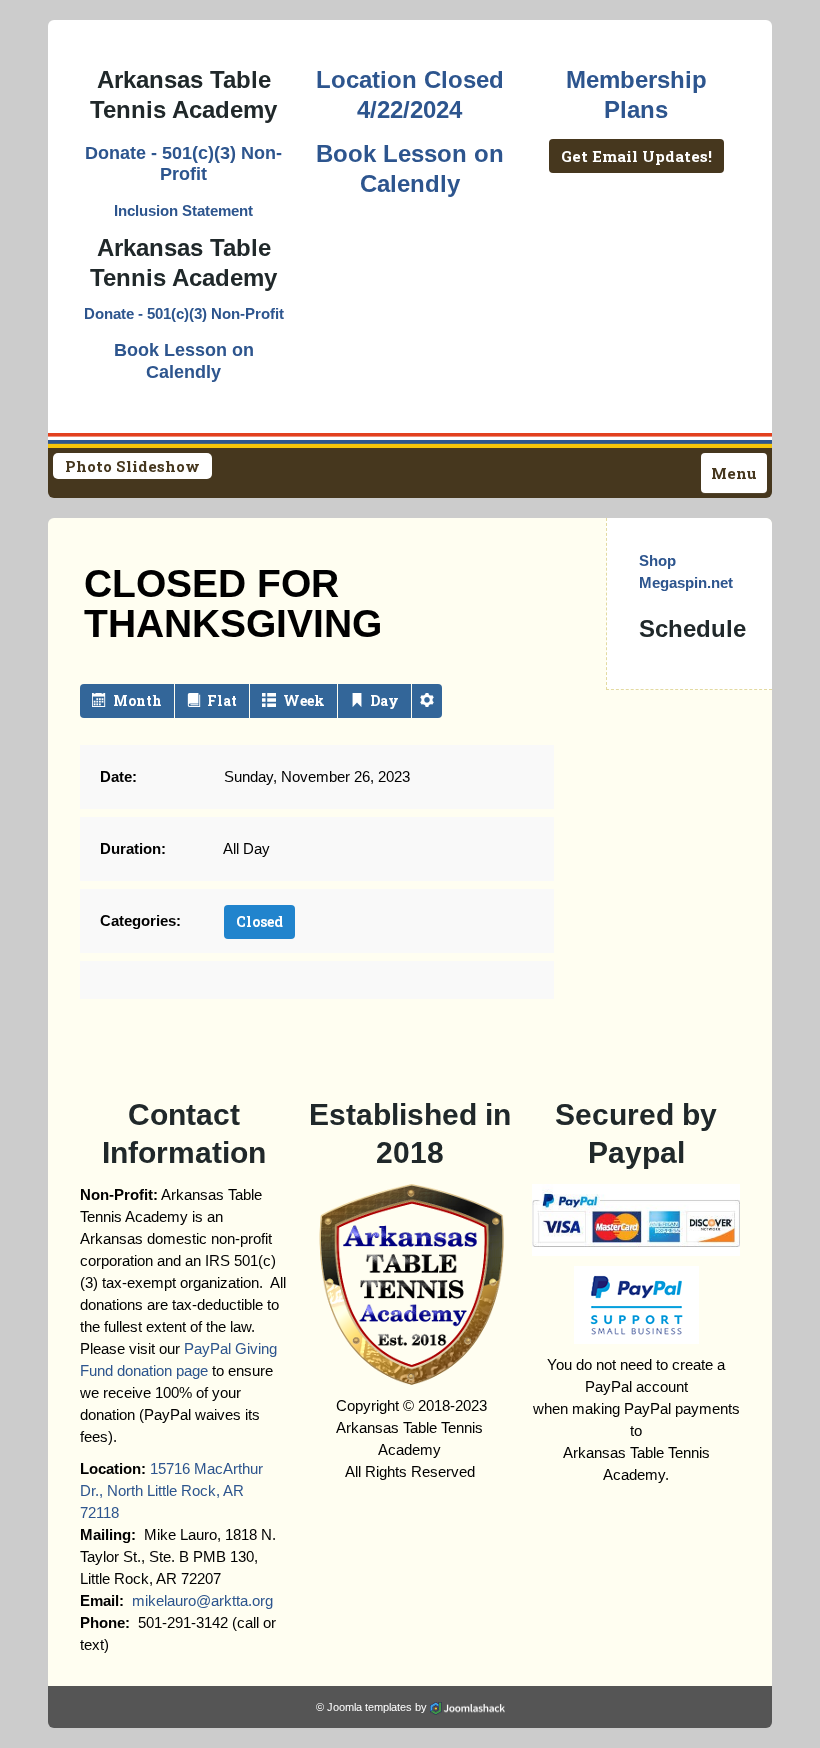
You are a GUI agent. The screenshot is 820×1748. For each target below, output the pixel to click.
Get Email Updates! (636, 156)
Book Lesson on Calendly (184, 361)
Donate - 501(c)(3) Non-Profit (183, 164)
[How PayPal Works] (636, 1218)
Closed (259, 921)
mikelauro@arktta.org (202, 1600)
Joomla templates (369, 1707)
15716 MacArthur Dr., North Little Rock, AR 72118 (171, 1490)
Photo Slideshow (132, 466)
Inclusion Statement (183, 210)
